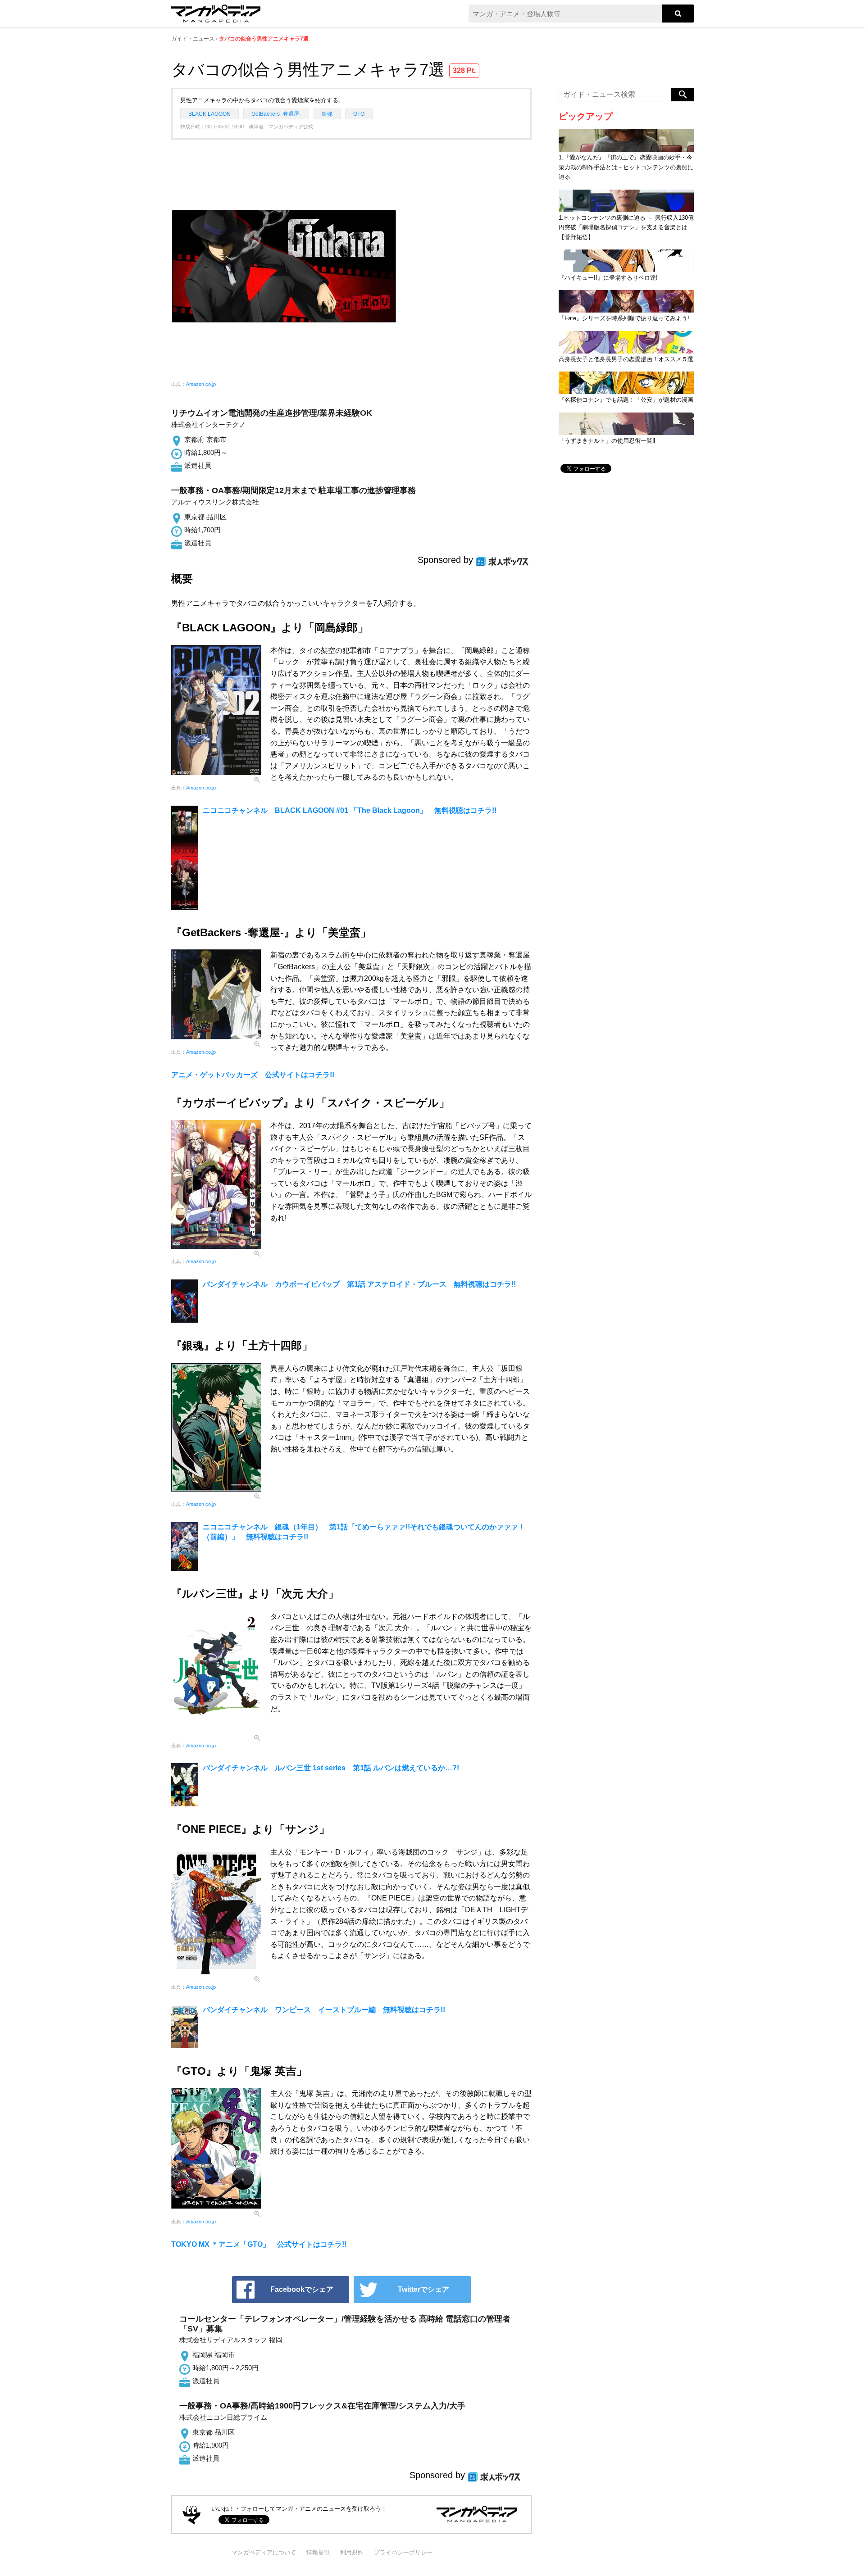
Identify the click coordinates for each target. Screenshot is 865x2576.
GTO (359, 114)
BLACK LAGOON (209, 114)
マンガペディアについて (264, 2552)
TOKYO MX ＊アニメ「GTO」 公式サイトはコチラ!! (259, 2244)
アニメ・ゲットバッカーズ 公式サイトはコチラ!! (253, 1075)
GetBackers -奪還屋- (276, 114)
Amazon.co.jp (201, 384)
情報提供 (318, 2552)
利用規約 (352, 2552)
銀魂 (327, 114)
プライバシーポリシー (403, 2552)
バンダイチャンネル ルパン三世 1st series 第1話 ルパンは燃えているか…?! (331, 1768)
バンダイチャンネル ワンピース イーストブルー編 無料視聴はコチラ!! (324, 2010)
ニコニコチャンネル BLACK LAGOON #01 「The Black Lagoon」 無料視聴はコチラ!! (350, 810)
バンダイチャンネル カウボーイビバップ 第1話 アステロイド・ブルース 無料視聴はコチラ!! (359, 1284)
